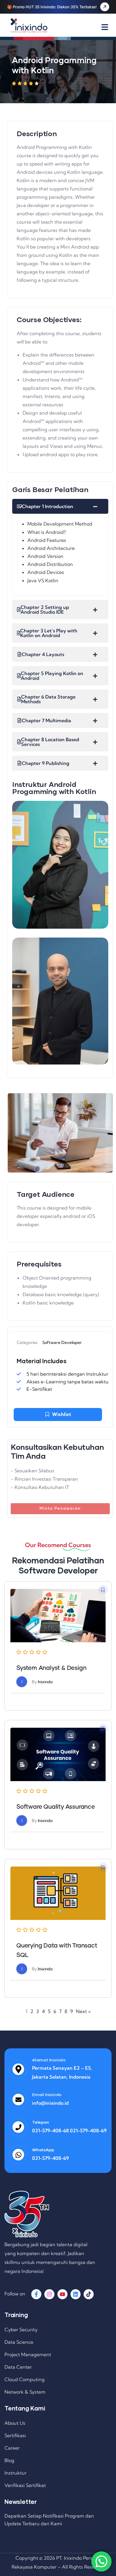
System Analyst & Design (51, 1668)
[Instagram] (49, 2294)
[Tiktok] (89, 2294)
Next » (83, 2011)
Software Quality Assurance (56, 1807)
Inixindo (45, 1682)
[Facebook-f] (36, 2294)
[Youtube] (62, 2294)
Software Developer (62, 1342)
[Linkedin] (76, 2294)
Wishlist (62, 1414)
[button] (103, 1590)
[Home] (29, 26)
